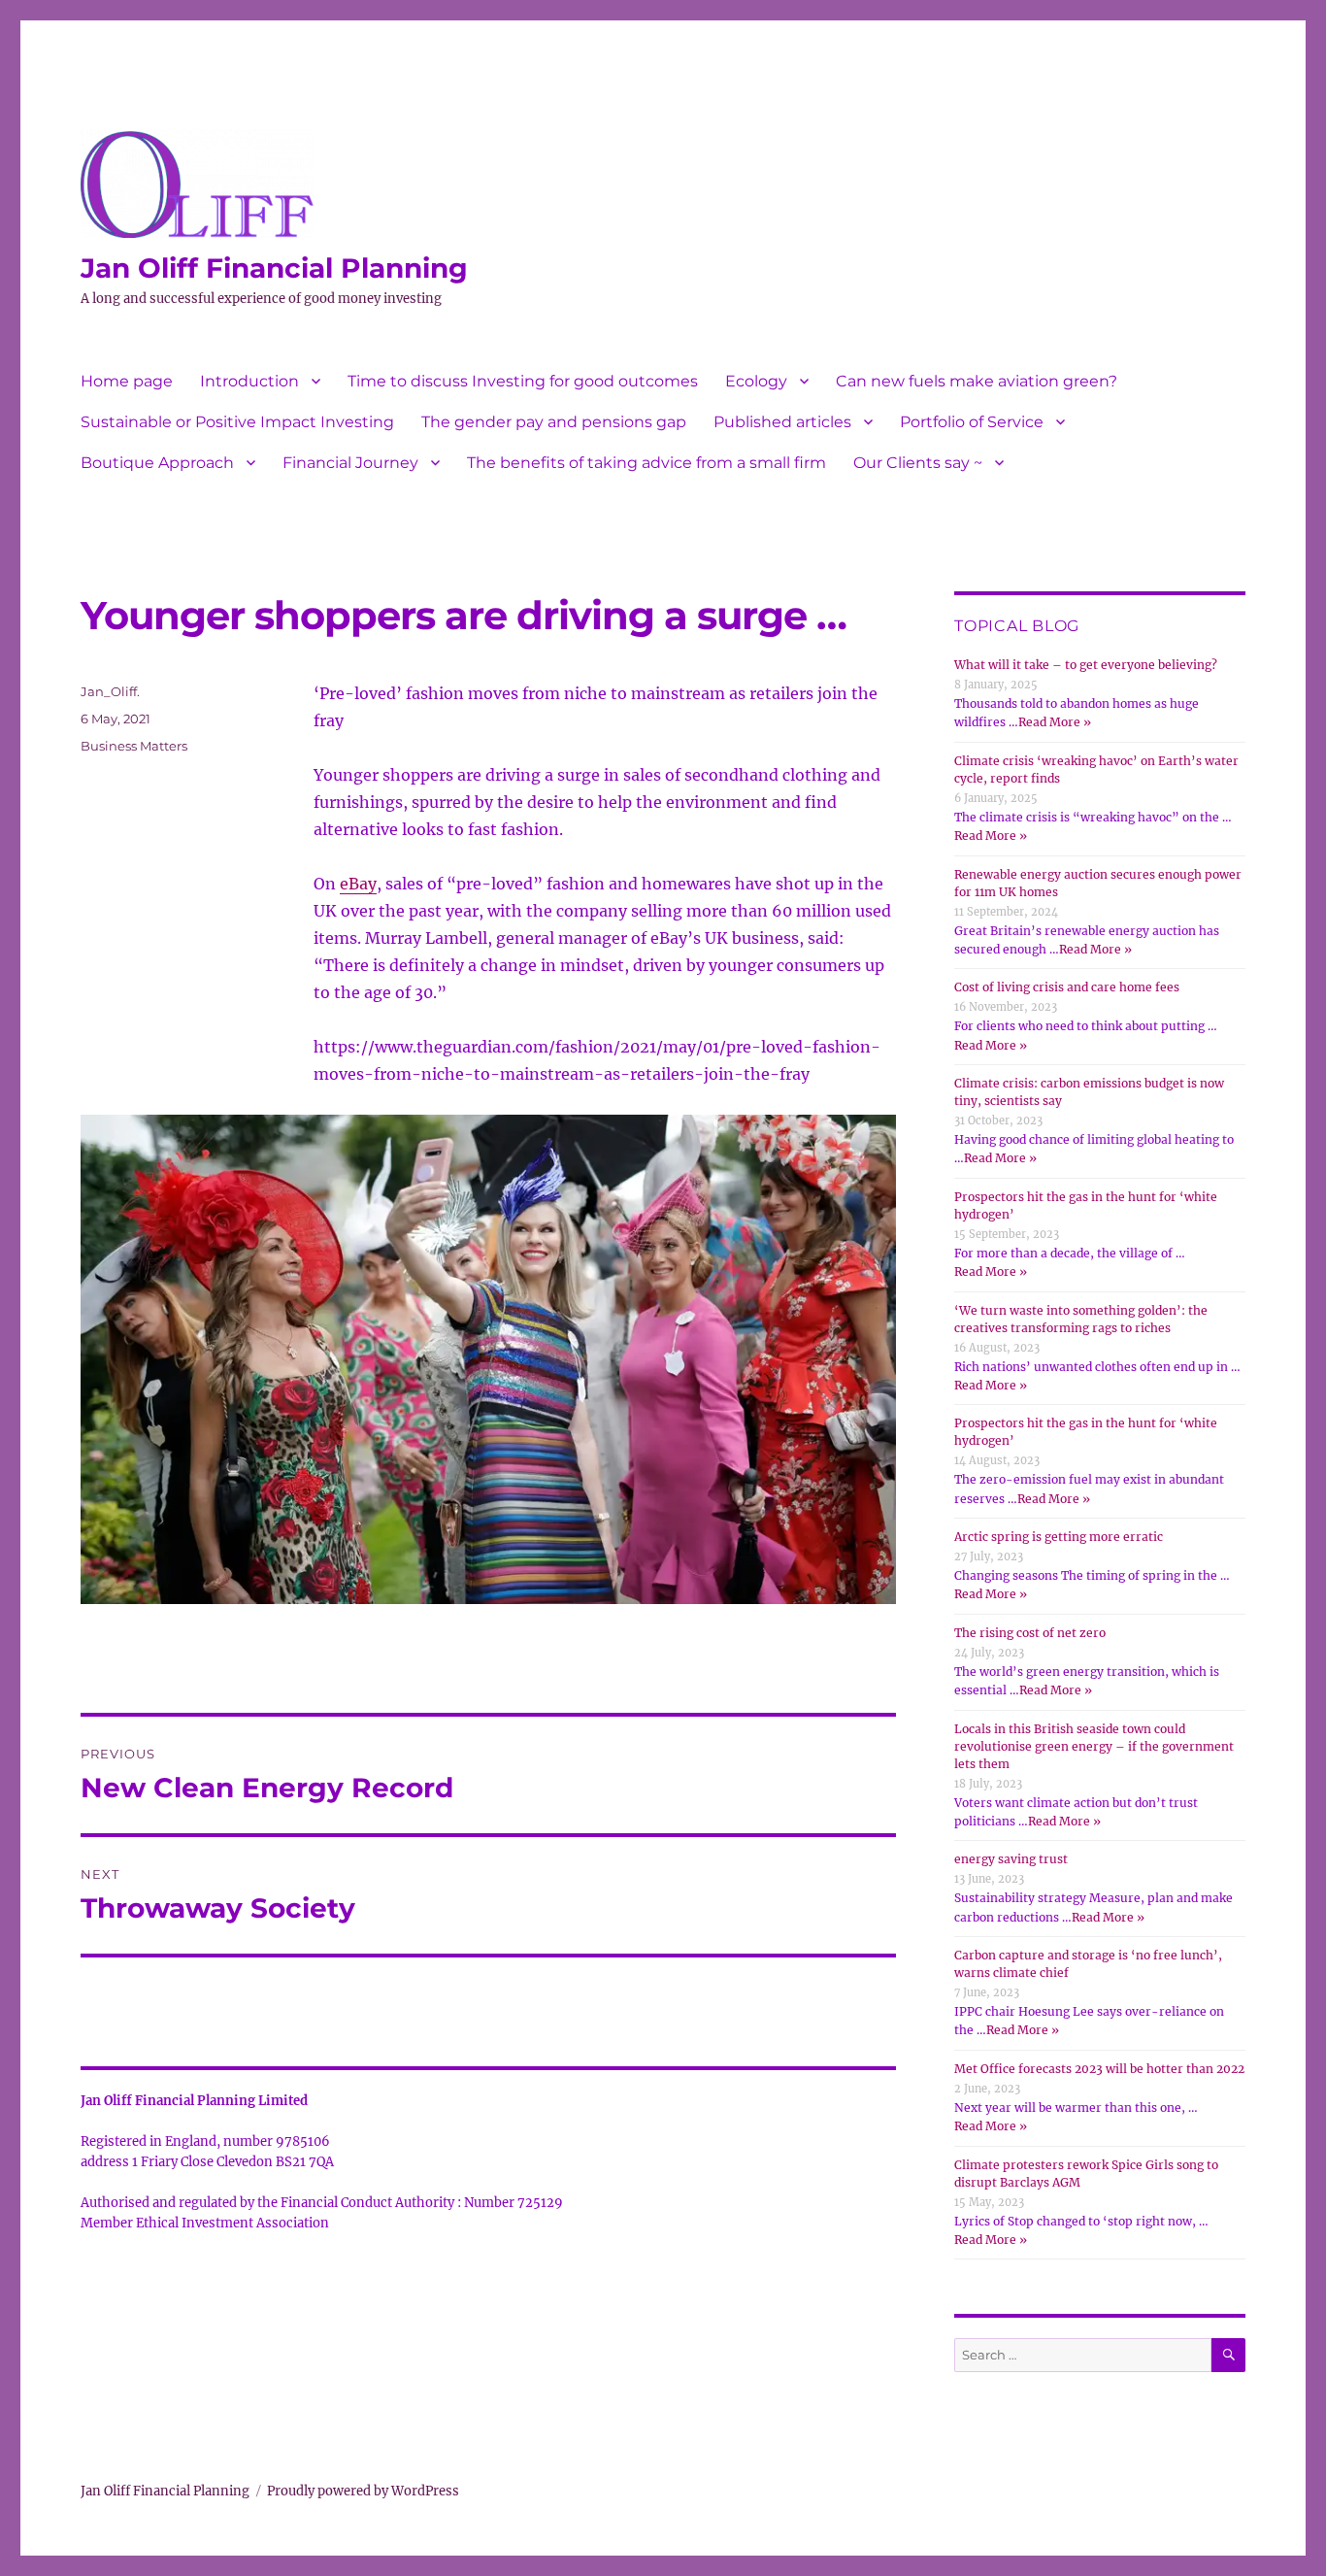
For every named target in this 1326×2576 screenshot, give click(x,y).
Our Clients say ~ (918, 463)
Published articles (782, 422)
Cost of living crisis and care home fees (1067, 987)
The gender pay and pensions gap (554, 422)
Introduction (249, 381)
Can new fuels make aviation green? (977, 381)
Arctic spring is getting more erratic (1059, 1537)
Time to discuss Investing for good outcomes (523, 381)
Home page (127, 381)
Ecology (756, 381)
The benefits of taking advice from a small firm (646, 463)
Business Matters (134, 746)
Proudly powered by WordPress (363, 2491)
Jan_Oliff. (110, 691)
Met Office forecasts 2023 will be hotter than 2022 (1099, 2069)
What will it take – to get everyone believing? (1086, 665)
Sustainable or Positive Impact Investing (237, 422)
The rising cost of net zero (1030, 1633)
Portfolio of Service (972, 422)
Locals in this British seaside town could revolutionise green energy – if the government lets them (1094, 1746)
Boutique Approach (157, 463)
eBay (358, 884)
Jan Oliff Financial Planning (274, 268)
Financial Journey (350, 463)
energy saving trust (1011, 1859)
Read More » (1055, 722)
